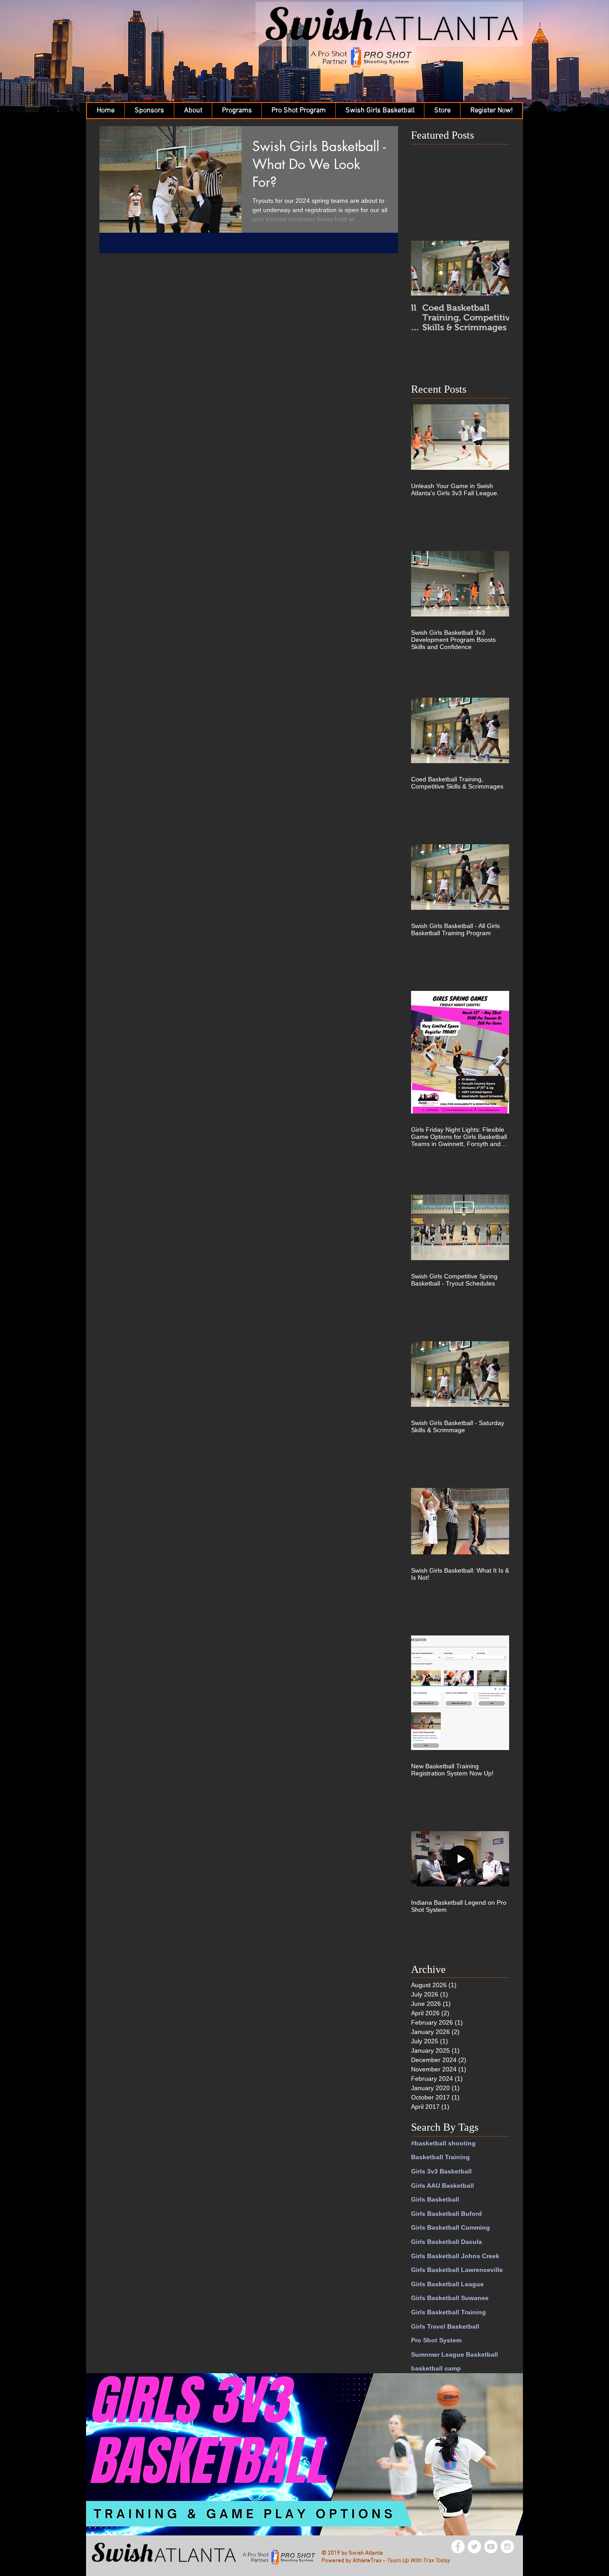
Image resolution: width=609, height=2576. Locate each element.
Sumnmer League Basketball (455, 2354)
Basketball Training (440, 2157)
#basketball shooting (443, 2143)
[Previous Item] (425, 268)
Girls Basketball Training (449, 2312)
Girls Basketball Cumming (451, 2227)
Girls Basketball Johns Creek (455, 2256)
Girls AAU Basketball (442, 2186)
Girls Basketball (435, 2199)
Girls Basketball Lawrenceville (457, 2270)
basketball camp (436, 2368)
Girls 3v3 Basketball (441, 2171)
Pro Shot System (436, 2340)
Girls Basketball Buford (446, 2214)
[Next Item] (495, 268)
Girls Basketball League (447, 2284)
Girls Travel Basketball (445, 2326)
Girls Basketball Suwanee (450, 2298)
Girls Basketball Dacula (446, 2242)
